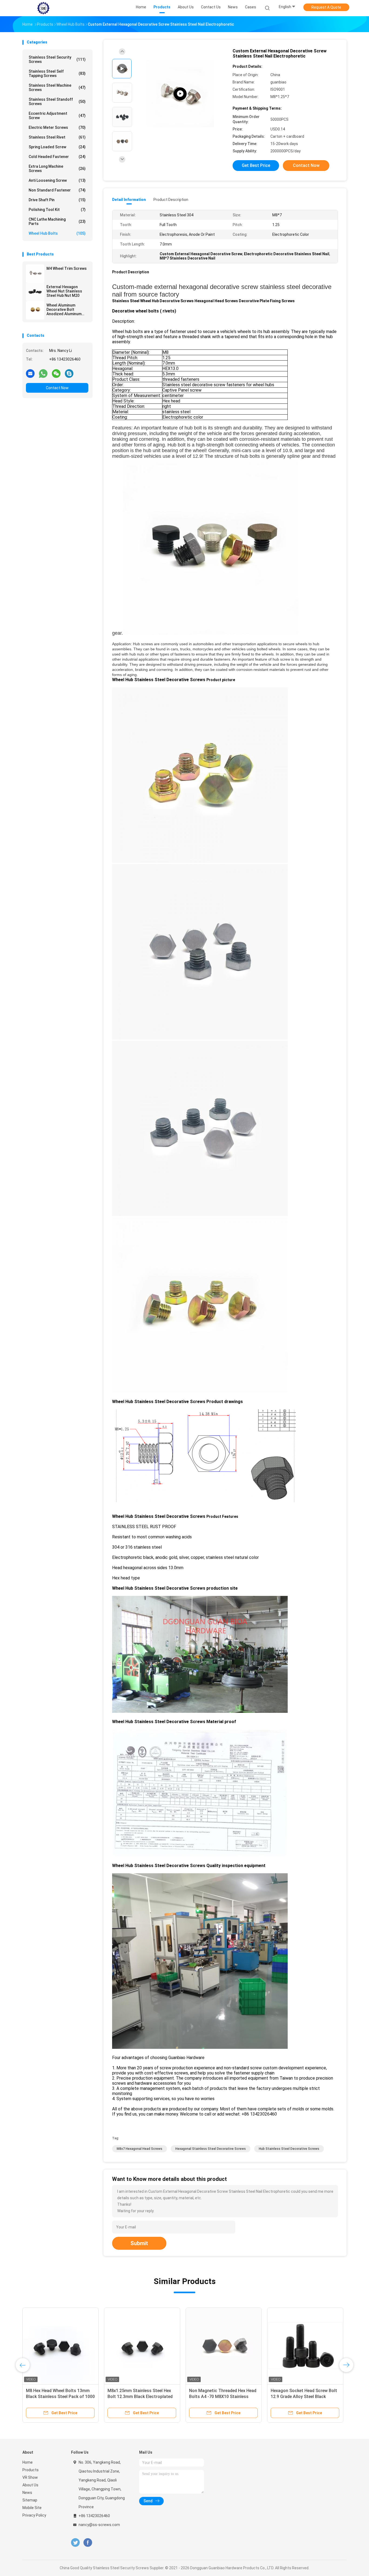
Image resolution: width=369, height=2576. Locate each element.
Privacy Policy (34, 2515)
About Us (30, 2485)
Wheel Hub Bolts (57, 233)
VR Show (30, 2477)
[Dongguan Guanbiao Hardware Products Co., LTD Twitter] (75, 2543)
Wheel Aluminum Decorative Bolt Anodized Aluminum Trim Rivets (64, 310)
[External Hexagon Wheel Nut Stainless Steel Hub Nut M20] (35, 292)
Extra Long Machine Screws (57, 169)
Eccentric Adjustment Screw (57, 116)
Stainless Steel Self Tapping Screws (57, 73)
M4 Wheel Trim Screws (67, 268)
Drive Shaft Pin (57, 200)
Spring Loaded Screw (57, 147)
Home (28, 2462)
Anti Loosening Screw (57, 180)
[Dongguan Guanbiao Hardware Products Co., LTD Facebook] (88, 2543)
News (27, 2493)
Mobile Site (32, 2508)
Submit (139, 2243)
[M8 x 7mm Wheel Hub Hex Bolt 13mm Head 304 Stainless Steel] (62, 2346)
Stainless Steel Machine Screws (57, 88)
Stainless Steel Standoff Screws (57, 102)
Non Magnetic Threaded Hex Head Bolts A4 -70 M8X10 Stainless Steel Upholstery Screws (312, 2397)
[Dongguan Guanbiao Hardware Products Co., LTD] (43, 8)
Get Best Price (256, 165)
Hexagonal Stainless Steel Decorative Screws (211, 2149)
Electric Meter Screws (57, 127)
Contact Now (57, 388)
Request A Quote (326, 7)
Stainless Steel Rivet (57, 137)
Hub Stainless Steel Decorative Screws (289, 2149)
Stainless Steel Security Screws (57, 59)
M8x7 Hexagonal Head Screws (140, 2149)
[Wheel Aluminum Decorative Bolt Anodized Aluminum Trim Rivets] (35, 310)
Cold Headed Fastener (57, 157)
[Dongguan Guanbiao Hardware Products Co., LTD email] (30, 373)
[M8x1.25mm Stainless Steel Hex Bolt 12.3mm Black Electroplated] (231, 2346)
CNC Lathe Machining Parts (57, 221)
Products (31, 2470)
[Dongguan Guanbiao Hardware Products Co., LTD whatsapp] (43, 373)
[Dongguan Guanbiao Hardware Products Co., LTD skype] (69, 373)
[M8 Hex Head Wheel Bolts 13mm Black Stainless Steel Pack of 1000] (149, 2346)
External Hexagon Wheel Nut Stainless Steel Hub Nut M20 (64, 291)
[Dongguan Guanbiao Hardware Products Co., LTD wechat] (56, 373)
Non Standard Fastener (57, 190)
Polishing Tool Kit (57, 210)
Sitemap (30, 2500)
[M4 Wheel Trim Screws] (35, 274)
